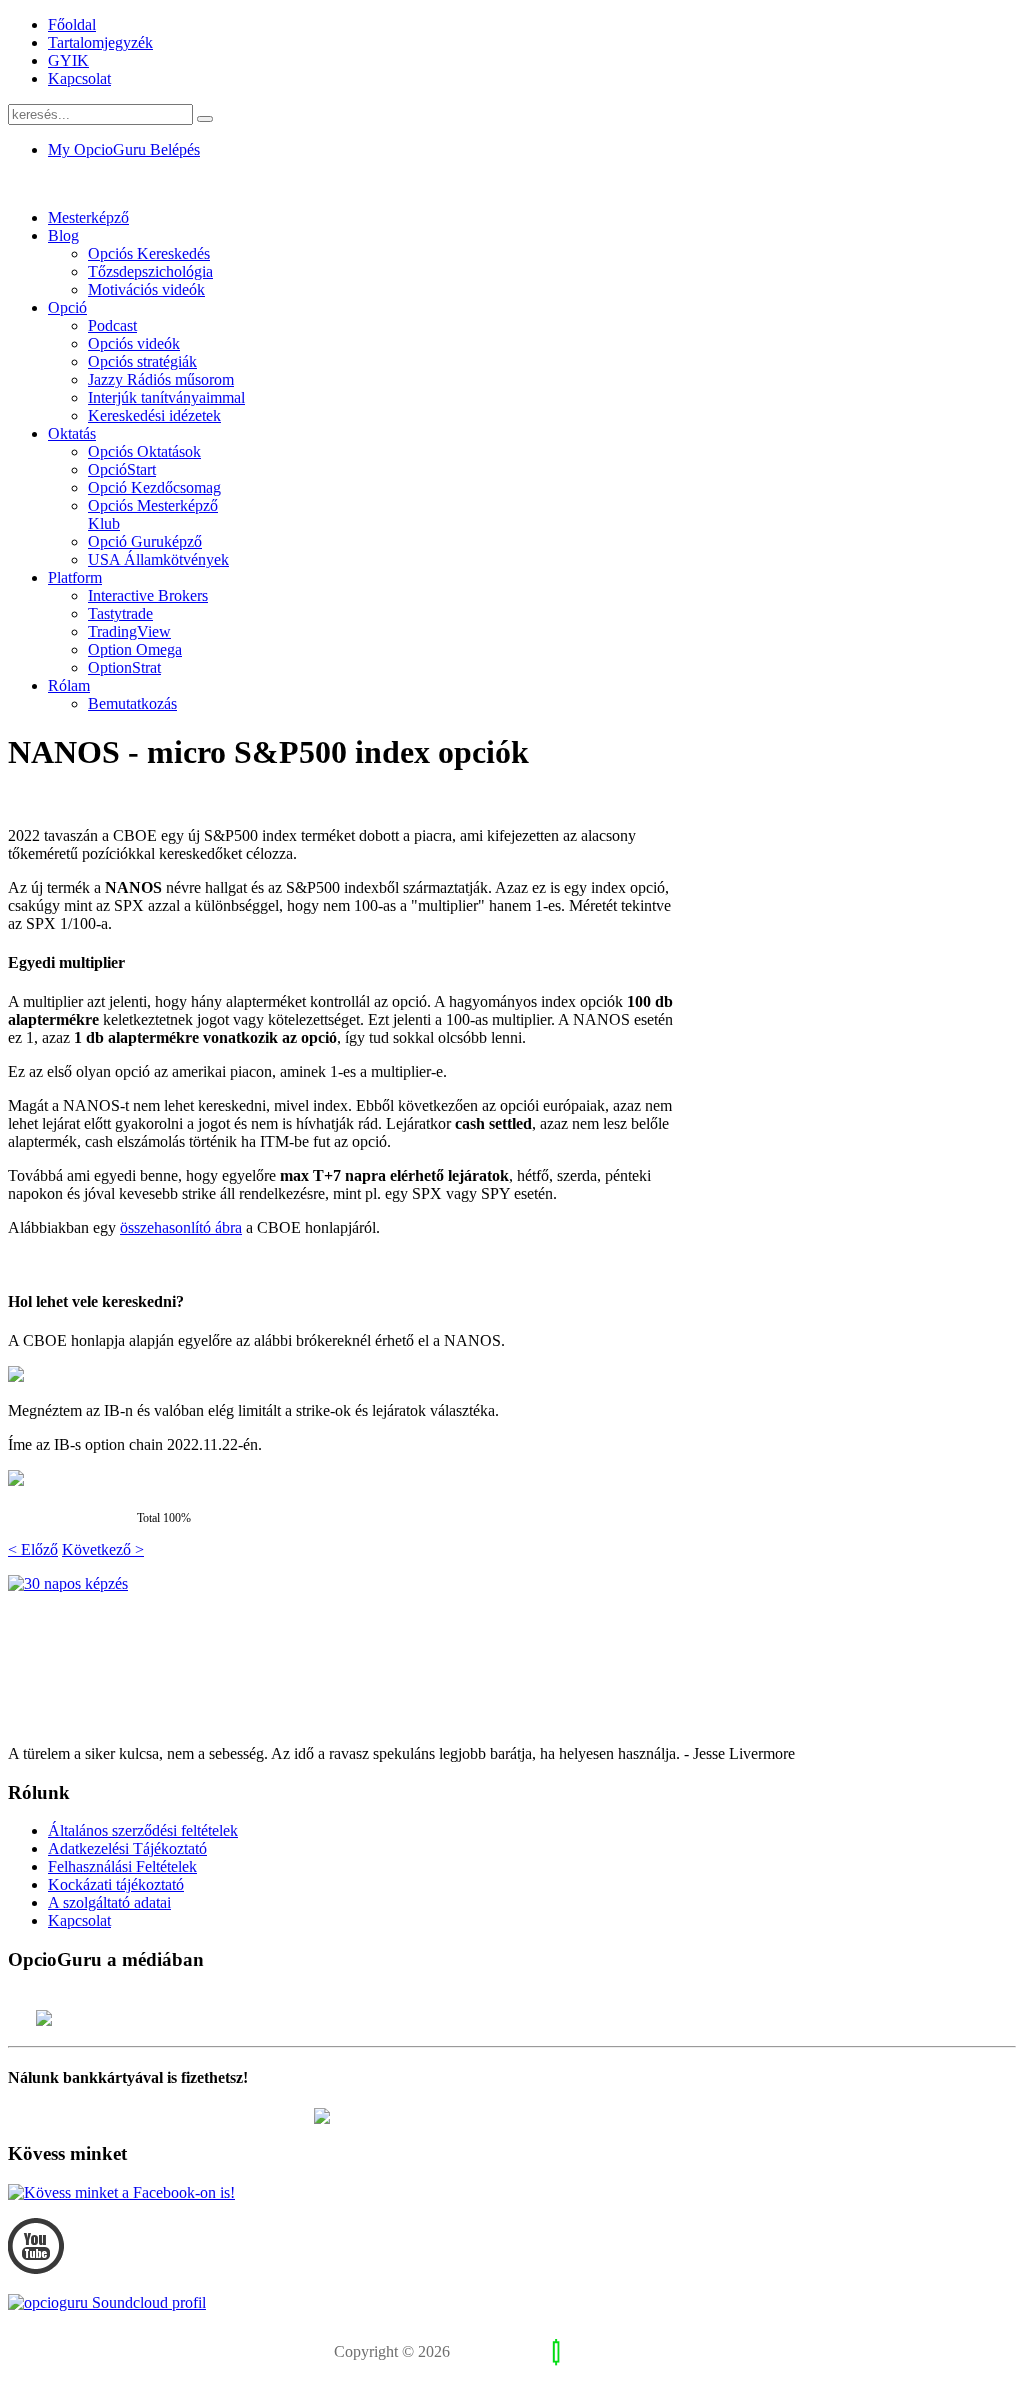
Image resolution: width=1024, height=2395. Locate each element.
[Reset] (205, 119)
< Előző (33, 1549)
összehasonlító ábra (181, 1227)
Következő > (103, 1549)
